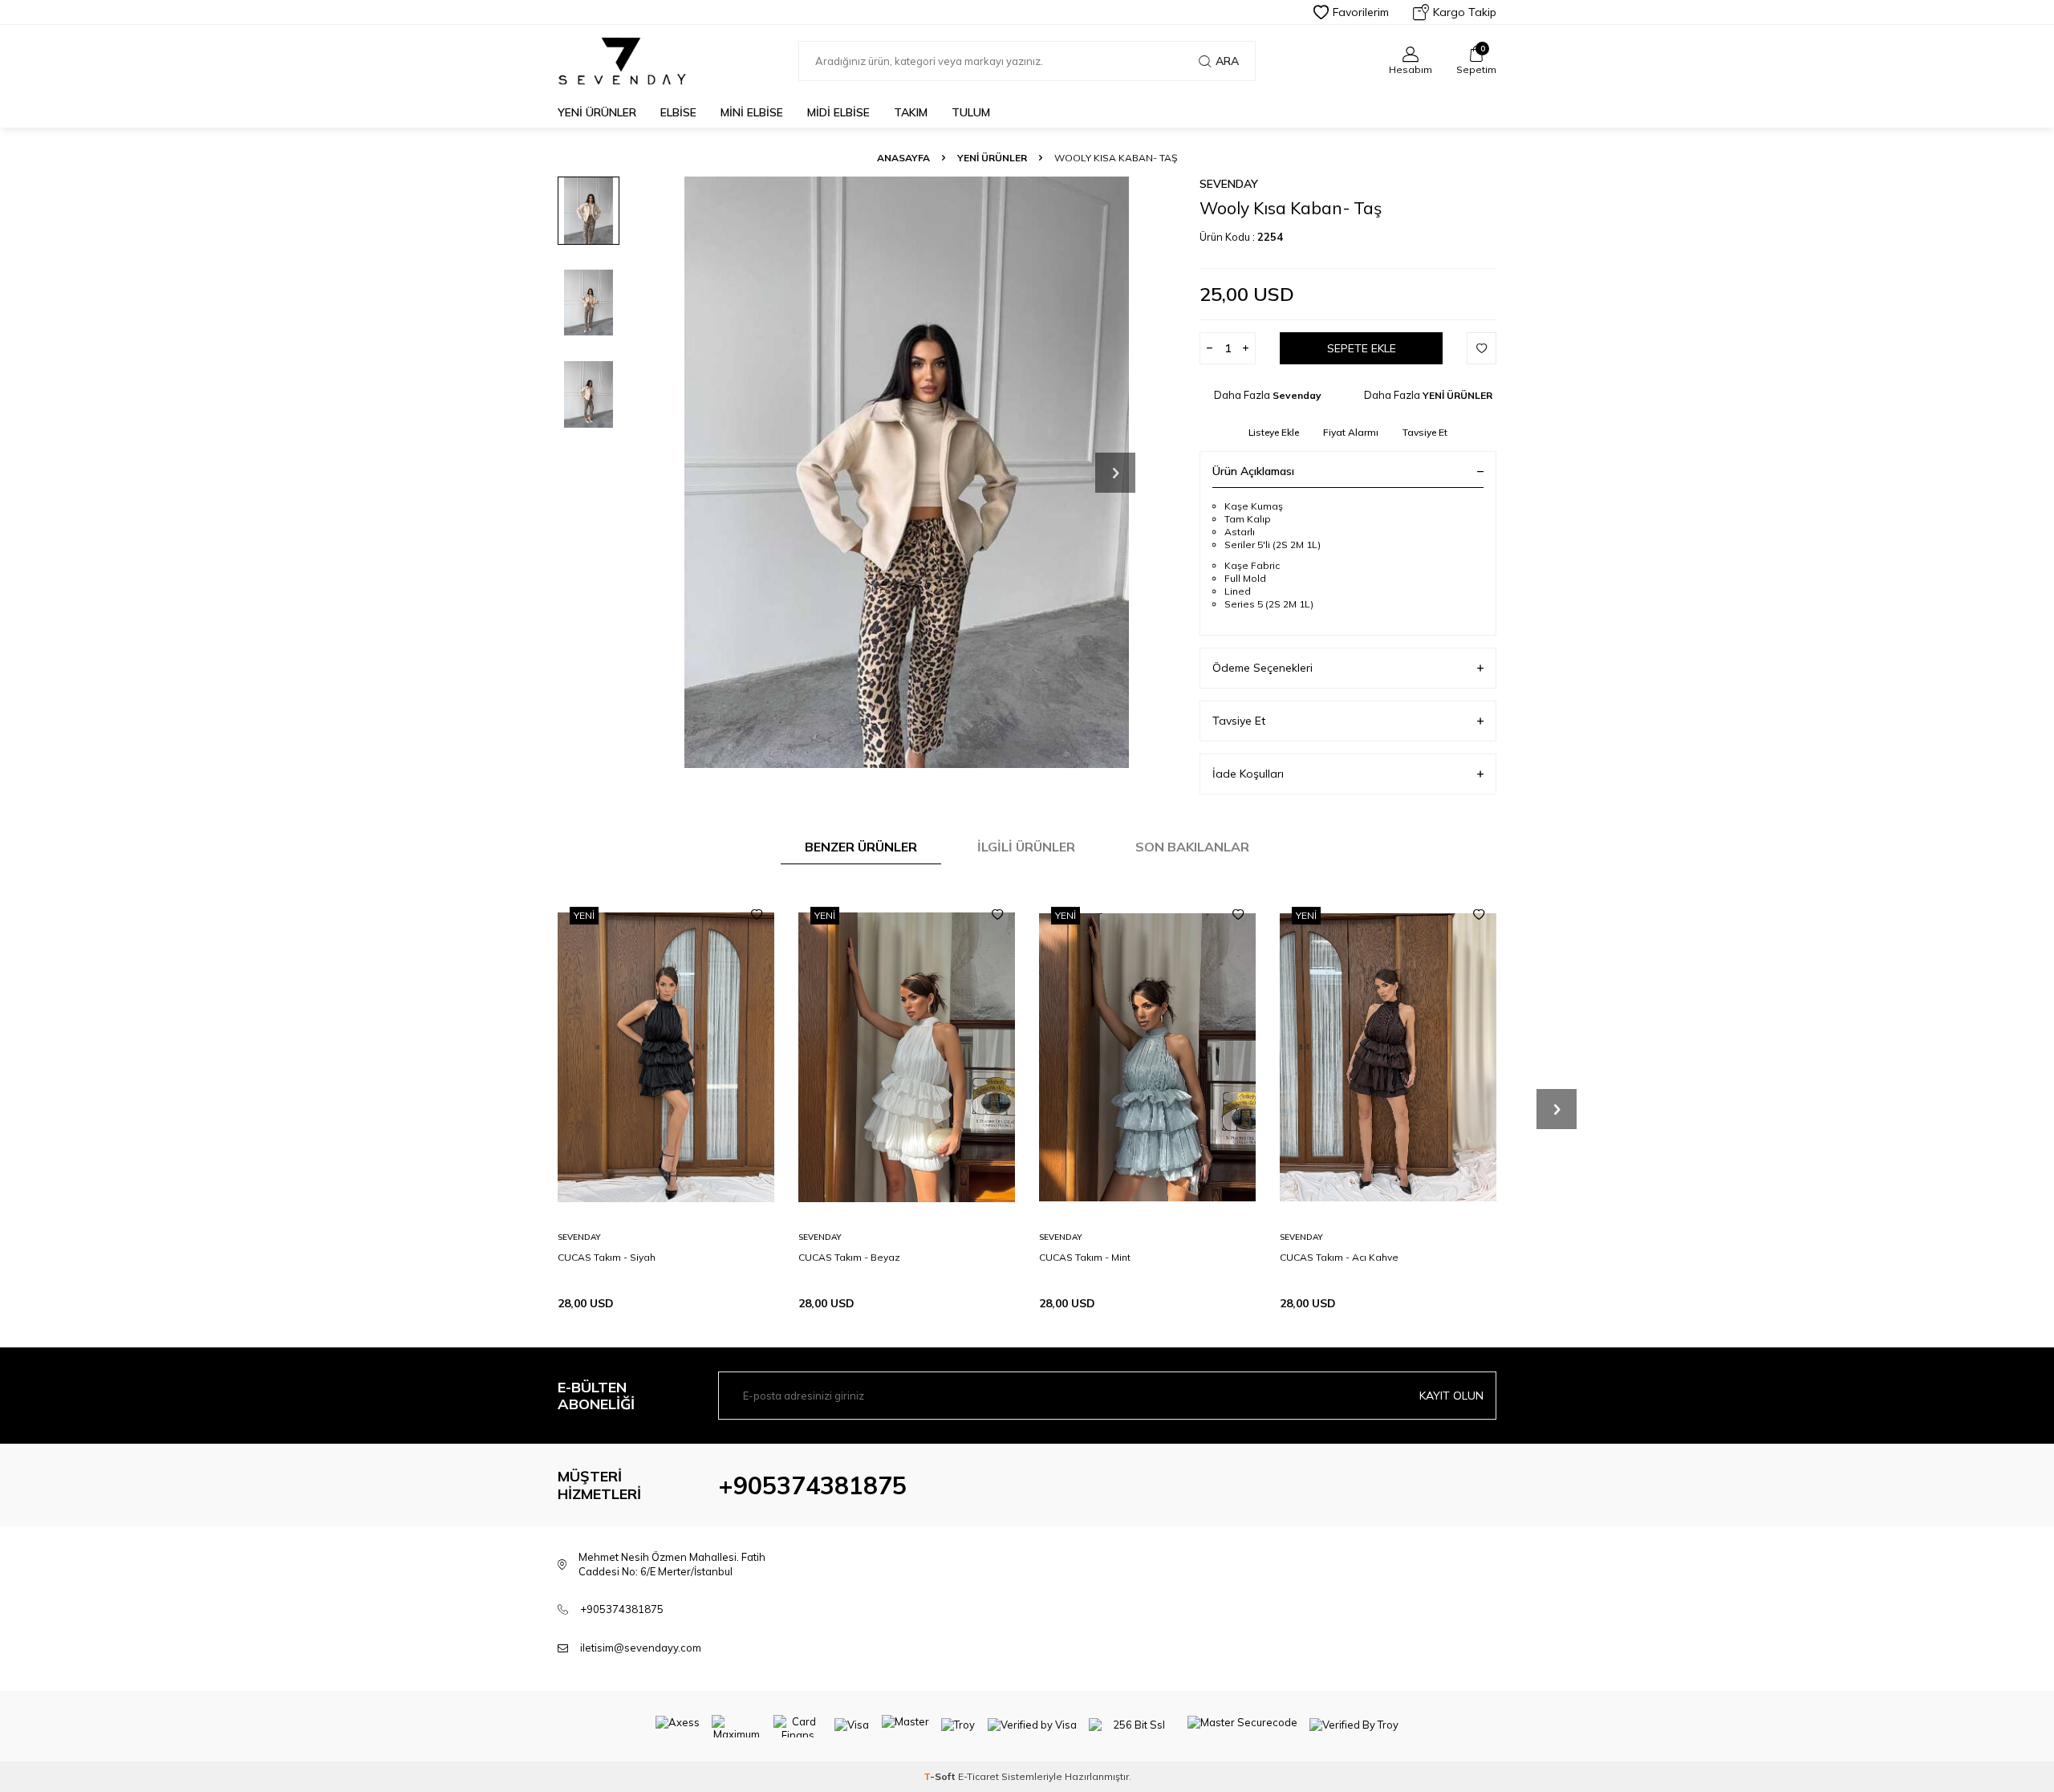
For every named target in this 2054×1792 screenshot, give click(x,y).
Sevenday (1229, 184)
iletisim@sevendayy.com (641, 1648)
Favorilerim (1361, 12)
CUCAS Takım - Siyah (607, 1257)
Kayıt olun (1451, 1396)
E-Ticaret (978, 1776)
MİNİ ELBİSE (752, 112)
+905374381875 (812, 1485)
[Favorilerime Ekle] (757, 915)
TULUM (971, 112)
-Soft (941, 1776)
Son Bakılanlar (1192, 847)
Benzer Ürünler (861, 847)
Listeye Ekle (1274, 432)
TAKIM (911, 112)
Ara (1227, 61)
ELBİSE (678, 112)
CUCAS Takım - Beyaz (849, 1257)
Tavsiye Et (1425, 432)
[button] (1115, 473)
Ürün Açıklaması (1253, 471)
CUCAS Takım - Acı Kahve (1339, 1257)
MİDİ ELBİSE (838, 112)
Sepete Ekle (1362, 348)
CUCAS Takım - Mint (1085, 1257)
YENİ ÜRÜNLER (597, 112)
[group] (907, 472)
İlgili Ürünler (1026, 847)
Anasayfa (903, 158)
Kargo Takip (1465, 12)
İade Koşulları (1248, 774)
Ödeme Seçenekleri (1262, 668)
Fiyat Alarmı (1351, 432)
